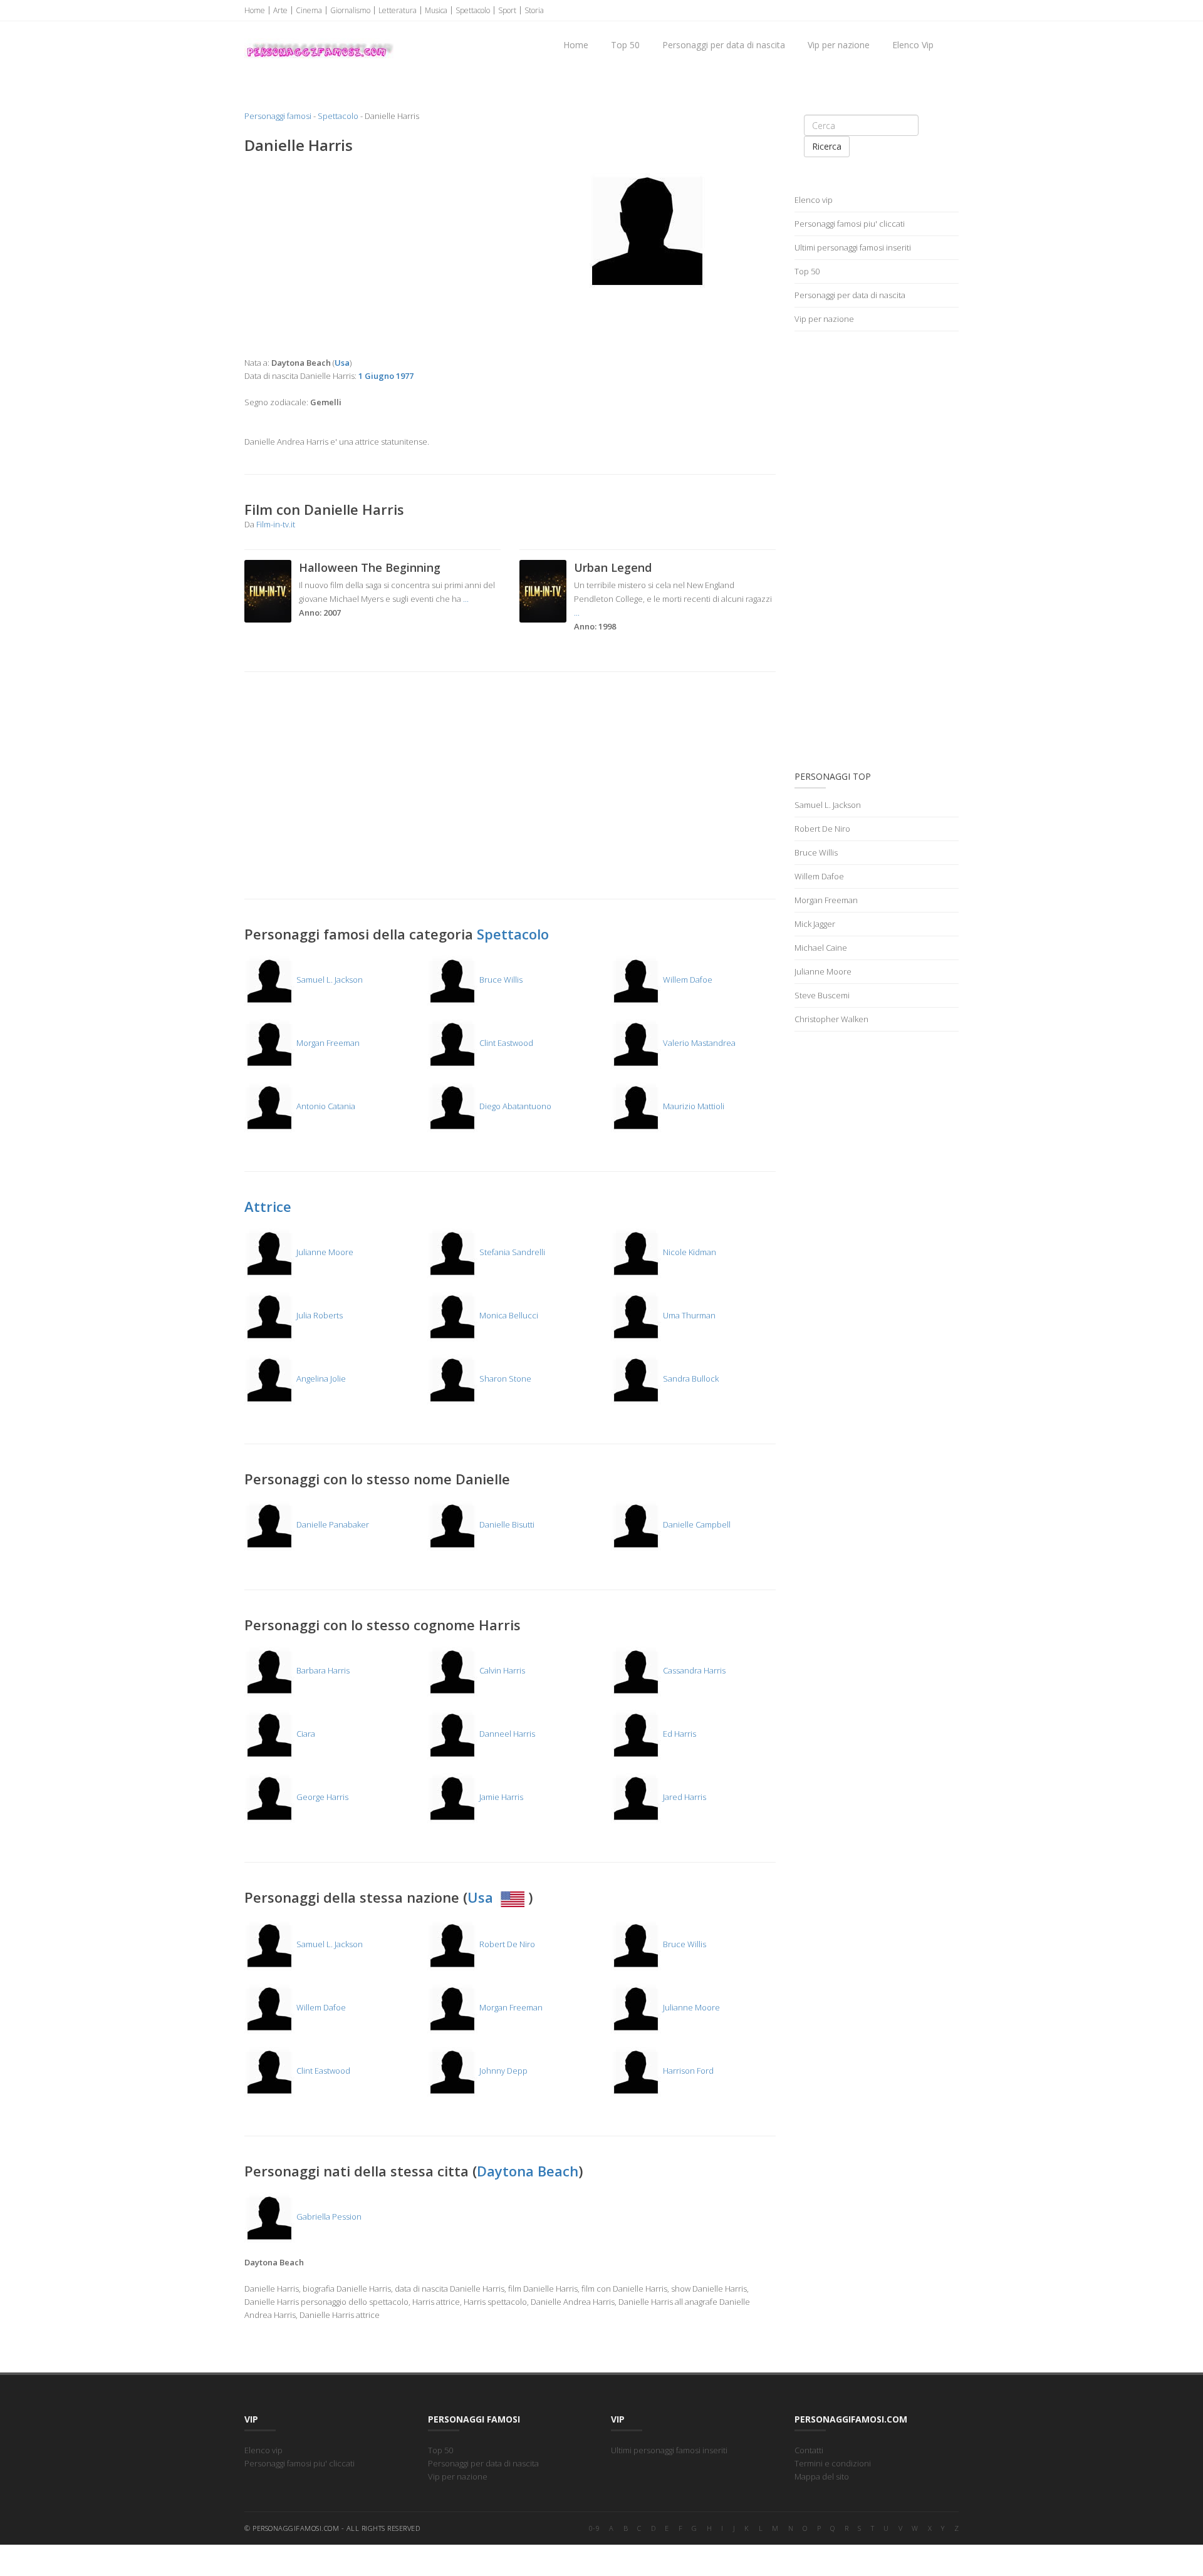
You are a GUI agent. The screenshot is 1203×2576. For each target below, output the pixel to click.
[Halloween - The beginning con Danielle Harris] (268, 590)
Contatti (809, 2450)
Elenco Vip (913, 45)
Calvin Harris (501, 1670)
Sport (507, 10)
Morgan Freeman (327, 1043)
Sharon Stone (504, 1379)
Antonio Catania (325, 1106)
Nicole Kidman (689, 1252)
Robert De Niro (506, 1944)
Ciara (305, 1734)
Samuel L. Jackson (329, 980)
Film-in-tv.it (276, 524)
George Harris (321, 1797)
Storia (534, 10)
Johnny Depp (503, 2071)
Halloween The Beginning (370, 567)
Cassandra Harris (693, 1670)
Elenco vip (814, 200)
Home (255, 10)
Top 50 (625, 45)
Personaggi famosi (278, 116)
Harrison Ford (687, 2071)
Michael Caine (821, 948)
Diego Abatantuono (514, 1106)
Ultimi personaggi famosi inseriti (853, 247)
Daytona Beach (528, 2171)
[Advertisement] (372, 256)
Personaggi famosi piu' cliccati (850, 224)
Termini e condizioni (833, 2463)
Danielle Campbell (696, 1524)
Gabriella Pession (328, 2216)
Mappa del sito (822, 2476)
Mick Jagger (815, 924)
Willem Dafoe (687, 980)
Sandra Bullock (690, 1379)
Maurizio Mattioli (693, 1106)
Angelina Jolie (320, 1379)
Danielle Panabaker (332, 1524)
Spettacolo (473, 10)
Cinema (309, 10)
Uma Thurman (688, 1315)
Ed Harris (679, 1734)
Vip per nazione (839, 45)
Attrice (268, 1206)
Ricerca (827, 146)
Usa (482, 1897)
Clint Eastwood (505, 1043)
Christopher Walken (831, 1019)
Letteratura (398, 10)
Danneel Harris (506, 1734)
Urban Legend (613, 567)
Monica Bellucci (508, 1315)
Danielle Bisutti (506, 1524)
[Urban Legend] (543, 590)
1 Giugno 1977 (386, 376)
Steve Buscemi (822, 995)
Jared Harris (684, 1797)
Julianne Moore (324, 1252)
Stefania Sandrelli (511, 1252)
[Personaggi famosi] (319, 38)
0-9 (595, 2528)
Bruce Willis (500, 980)
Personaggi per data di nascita (724, 45)
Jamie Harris (500, 1797)
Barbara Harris (322, 1670)
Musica (436, 10)
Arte (280, 10)
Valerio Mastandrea (698, 1043)
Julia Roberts (319, 1315)
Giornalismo (350, 10)
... (466, 599)
